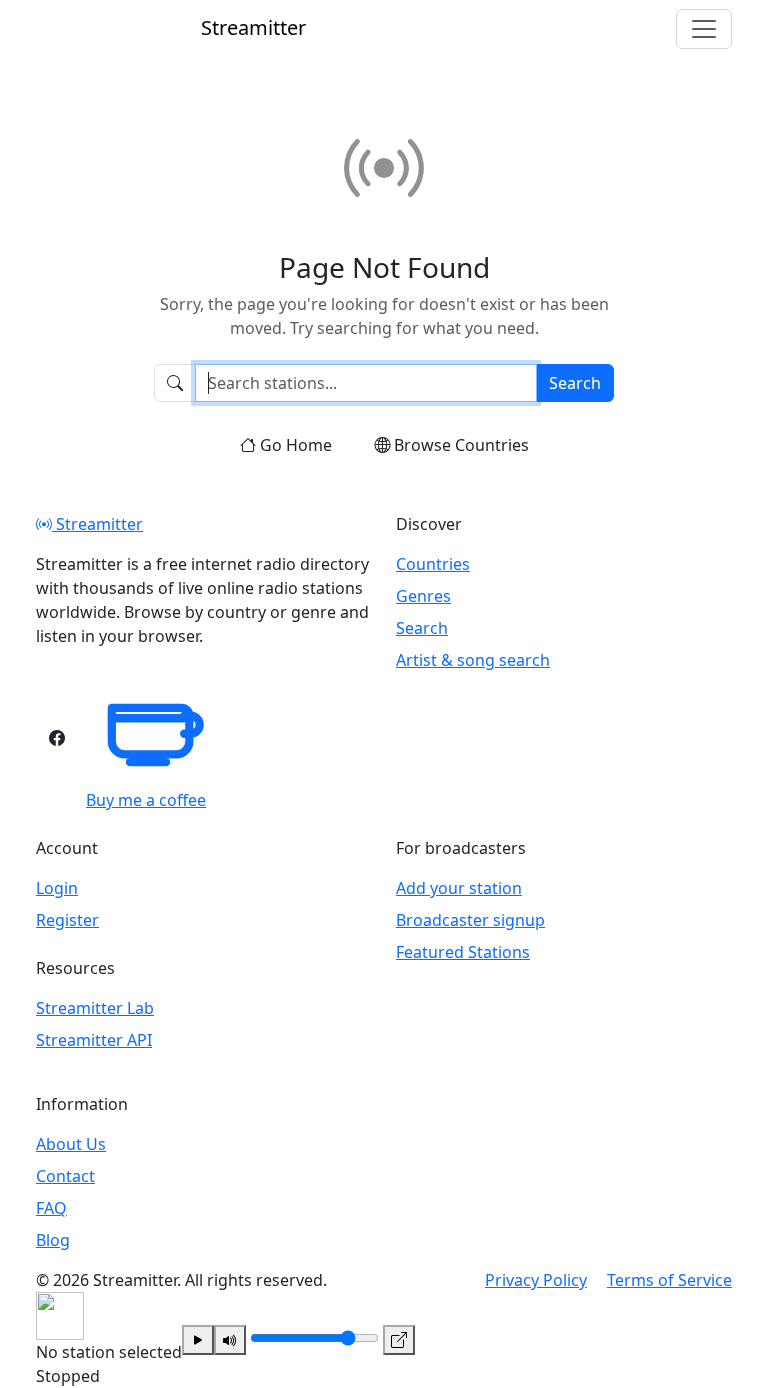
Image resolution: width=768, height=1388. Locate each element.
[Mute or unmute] (230, 1340)
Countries (433, 564)
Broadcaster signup (470, 920)
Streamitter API (94, 1040)
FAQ (51, 1208)
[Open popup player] (399, 1340)
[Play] (198, 1340)
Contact (65, 1176)
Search (575, 383)
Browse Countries (461, 445)
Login (57, 888)
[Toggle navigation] (704, 29)
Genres (423, 596)
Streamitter (97, 524)
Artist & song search (473, 660)
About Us (71, 1144)
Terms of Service (669, 1280)
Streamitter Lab (95, 1008)
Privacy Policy (536, 1280)
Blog (53, 1240)
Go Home (296, 445)
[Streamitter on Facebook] (57, 738)
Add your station (459, 888)
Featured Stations (463, 952)
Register (67, 920)
